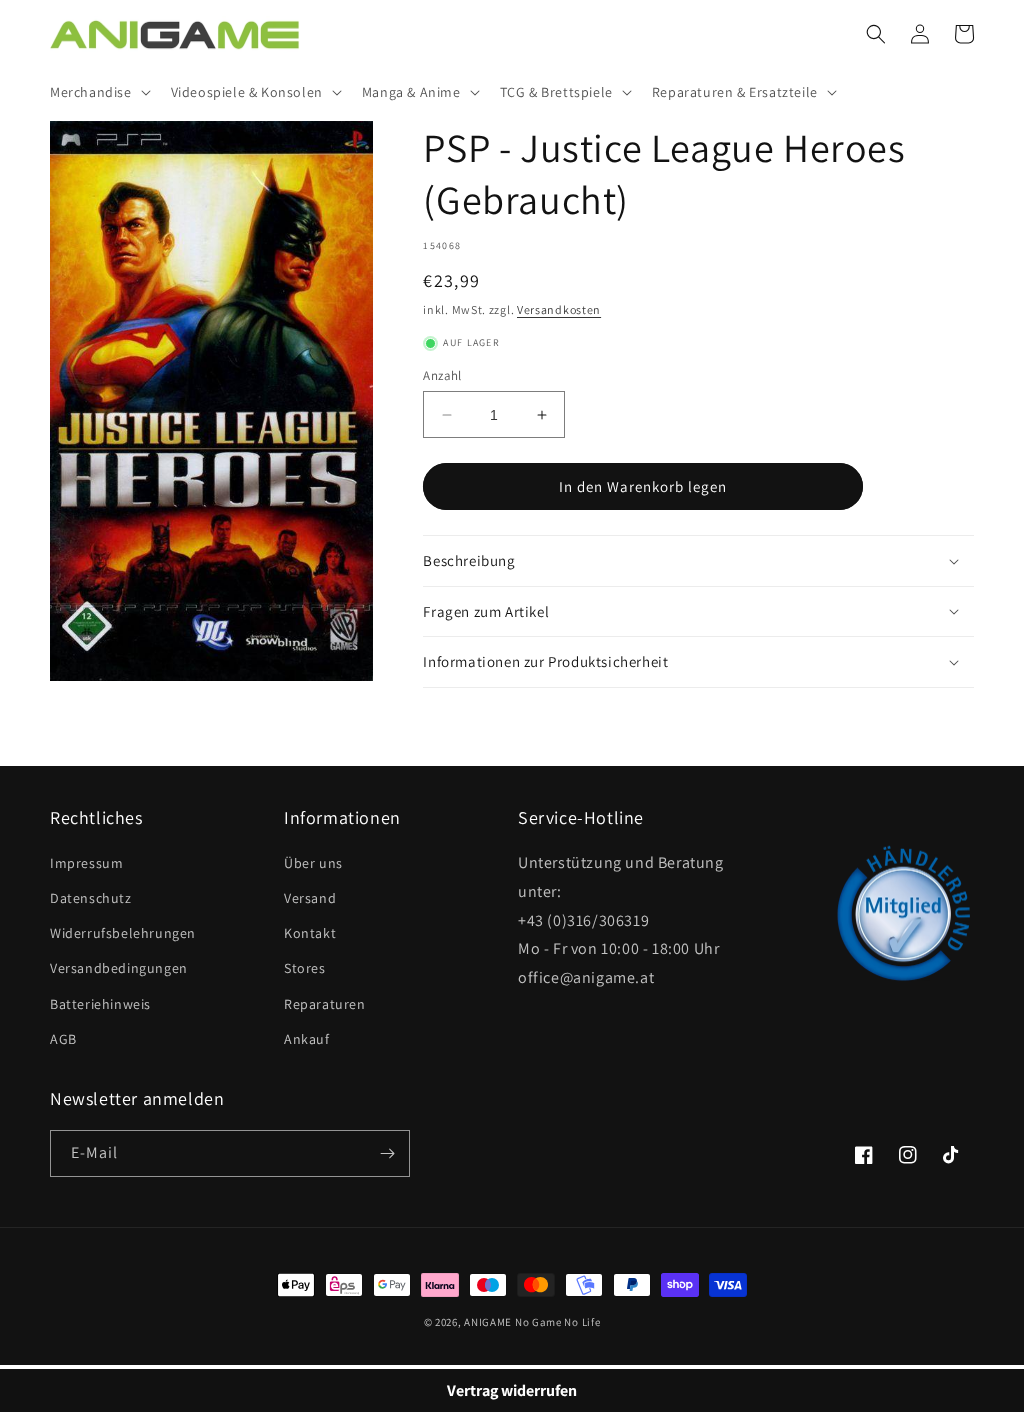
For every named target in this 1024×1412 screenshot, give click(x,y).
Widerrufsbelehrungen (123, 933)
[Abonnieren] (387, 1153)
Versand (310, 898)
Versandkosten (559, 309)
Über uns (313, 863)
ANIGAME (488, 1322)
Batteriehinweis (100, 1004)
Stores (305, 968)
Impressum (86, 863)
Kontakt (310, 933)
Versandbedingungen (119, 968)
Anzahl (442, 375)
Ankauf (307, 1039)
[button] (98, 92)
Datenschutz (91, 898)
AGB (63, 1039)
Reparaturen (325, 1004)
